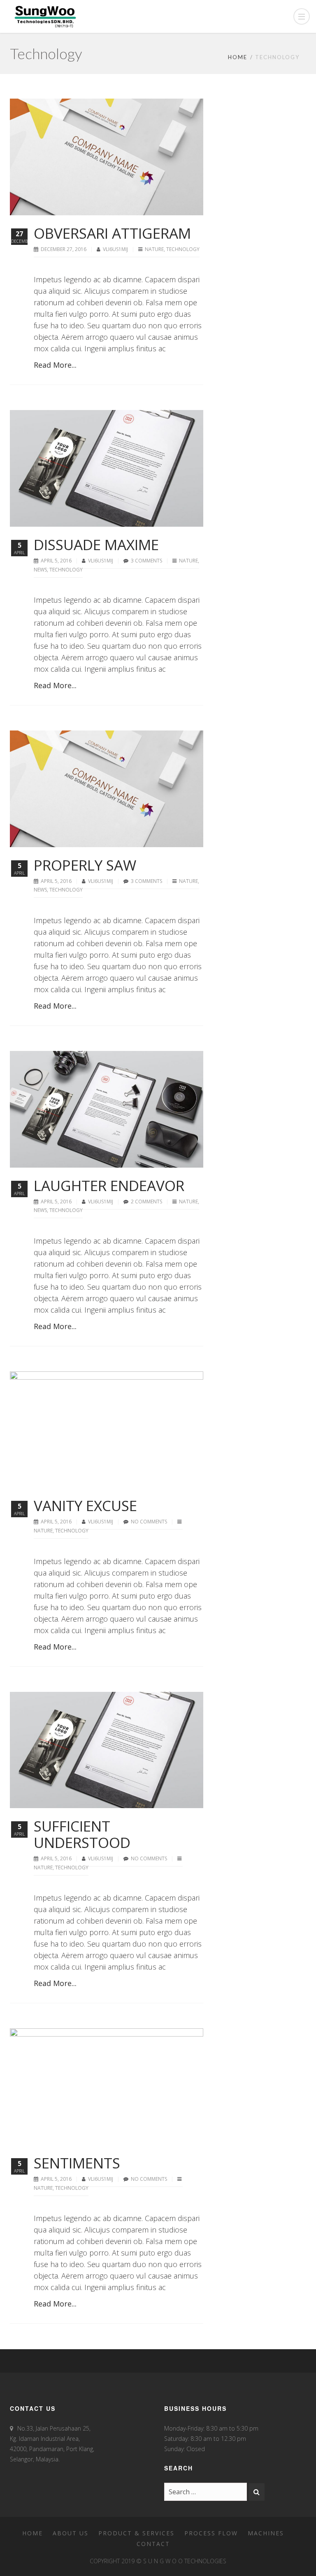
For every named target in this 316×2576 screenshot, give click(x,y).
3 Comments (146, 561)
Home (238, 57)
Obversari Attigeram (112, 233)
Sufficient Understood (82, 1834)
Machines (266, 2533)
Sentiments (77, 2163)
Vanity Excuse (85, 1506)
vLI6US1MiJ (116, 249)
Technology (183, 249)
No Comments (149, 1522)
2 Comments (146, 1202)
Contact (153, 2544)
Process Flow (211, 2533)
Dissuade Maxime (96, 545)
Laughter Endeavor (109, 1185)
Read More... (55, 365)
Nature (154, 249)
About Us (71, 2533)
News (40, 570)
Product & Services (136, 2533)
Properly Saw (85, 865)
